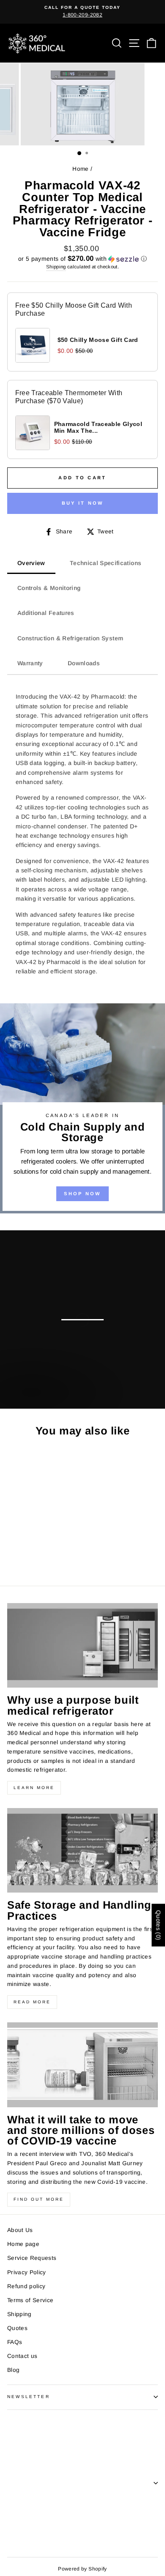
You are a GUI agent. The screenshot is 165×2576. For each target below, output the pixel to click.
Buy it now (83, 503)
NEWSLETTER (29, 2397)
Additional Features (46, 613)
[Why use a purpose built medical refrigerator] (82, 1645)
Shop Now (82, 1194)
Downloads (84, 663)
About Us (20, 2230)
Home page (23, 2244)
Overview (31, 563)
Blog (13, 2370)
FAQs (15, 2342)
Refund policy (26, 2286)
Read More (32, 2002)
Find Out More (39, 2199)
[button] (82, 259)
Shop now (31, 1400)
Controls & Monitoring (49, 588)
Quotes (17, 2328)
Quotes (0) (158, 1925)
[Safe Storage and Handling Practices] (82, 1850)
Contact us (22, 2356)
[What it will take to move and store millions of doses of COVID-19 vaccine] (82, 2065)
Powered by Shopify (82, 2569)
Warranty (30, 663)
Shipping (56, 267)
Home (80, 169)
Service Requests (32, 2258)
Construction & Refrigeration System (70, 638)
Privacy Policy (27, 2272)
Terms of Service (30, 2300)
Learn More (34, 1788)
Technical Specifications (106, 563)
